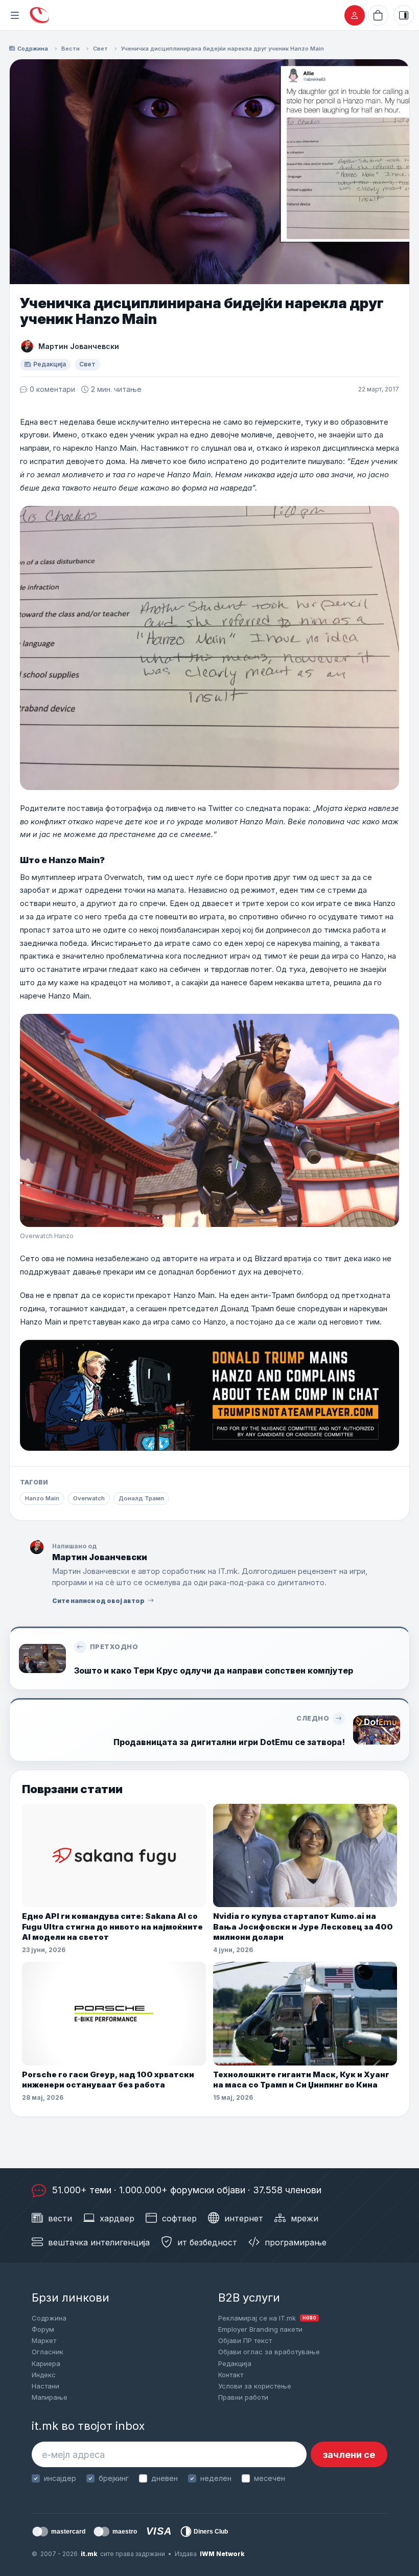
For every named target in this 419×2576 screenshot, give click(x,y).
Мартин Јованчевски (79, 346)
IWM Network (222, 2554)
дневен (165, 2478)
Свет (100, 49)
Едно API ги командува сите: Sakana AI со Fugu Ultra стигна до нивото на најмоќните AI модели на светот (112, 1927)
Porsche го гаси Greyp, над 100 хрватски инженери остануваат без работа (108, 2080)
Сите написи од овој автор (98, 1601)
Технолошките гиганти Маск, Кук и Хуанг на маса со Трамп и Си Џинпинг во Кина (301, 2080)
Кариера (46, 2363)
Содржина (33, 49)
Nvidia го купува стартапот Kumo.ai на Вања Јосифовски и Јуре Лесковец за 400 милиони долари (303, 1927)
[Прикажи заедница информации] (404, 15)
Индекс (44, 2375)
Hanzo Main (42, 1498)
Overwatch (89, 1498)
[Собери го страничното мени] (15, 15)
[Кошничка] (378, 15)
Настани (45, 2386)
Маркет (44, 2340)
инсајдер (60, 2478)
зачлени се (349, 2455)
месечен (270, 2478)
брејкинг (114, 2478)
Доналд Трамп (141, 1498)
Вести (71, 49)
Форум (43, 2329)
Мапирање (50, 2397)
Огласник (48, 2352)
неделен (216, 2478)
